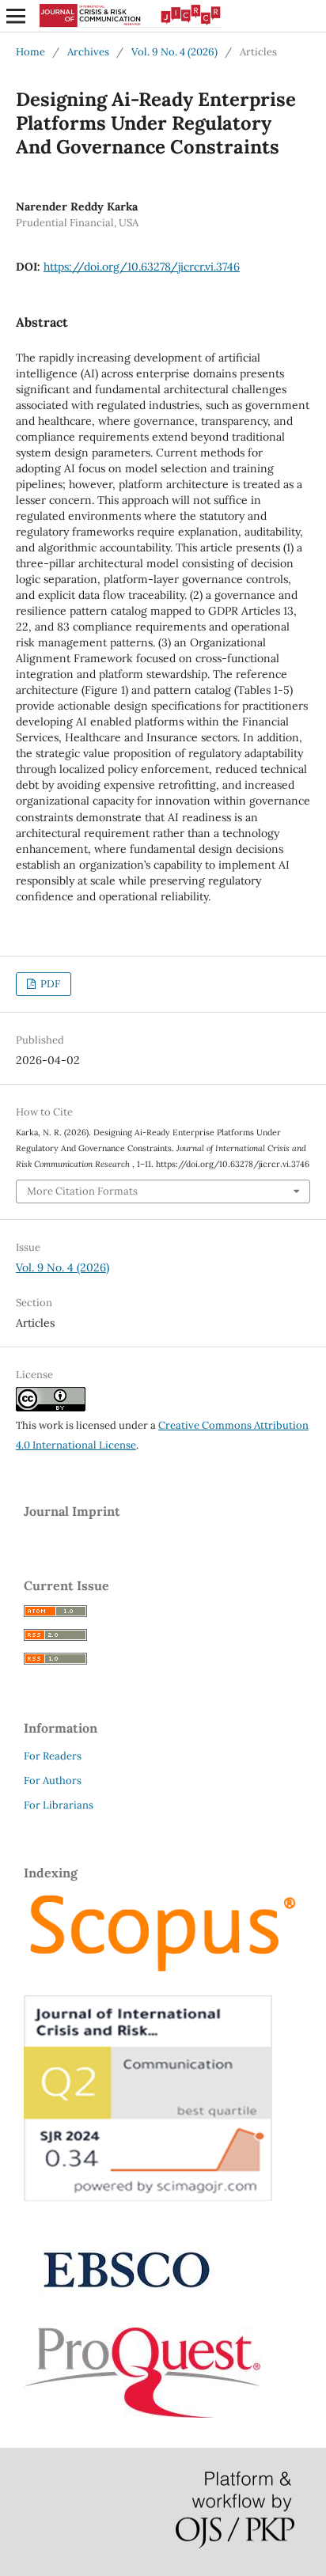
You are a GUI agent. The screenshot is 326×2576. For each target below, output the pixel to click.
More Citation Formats (82, 1191)
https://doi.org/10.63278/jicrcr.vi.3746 (142, 267)
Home (30, 52)
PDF (49, 984)
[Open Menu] (16, 16)
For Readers (53, 1756)
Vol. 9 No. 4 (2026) (174, 52)
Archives (88, 52)
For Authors (53, 1780)
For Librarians (59, 1805)
